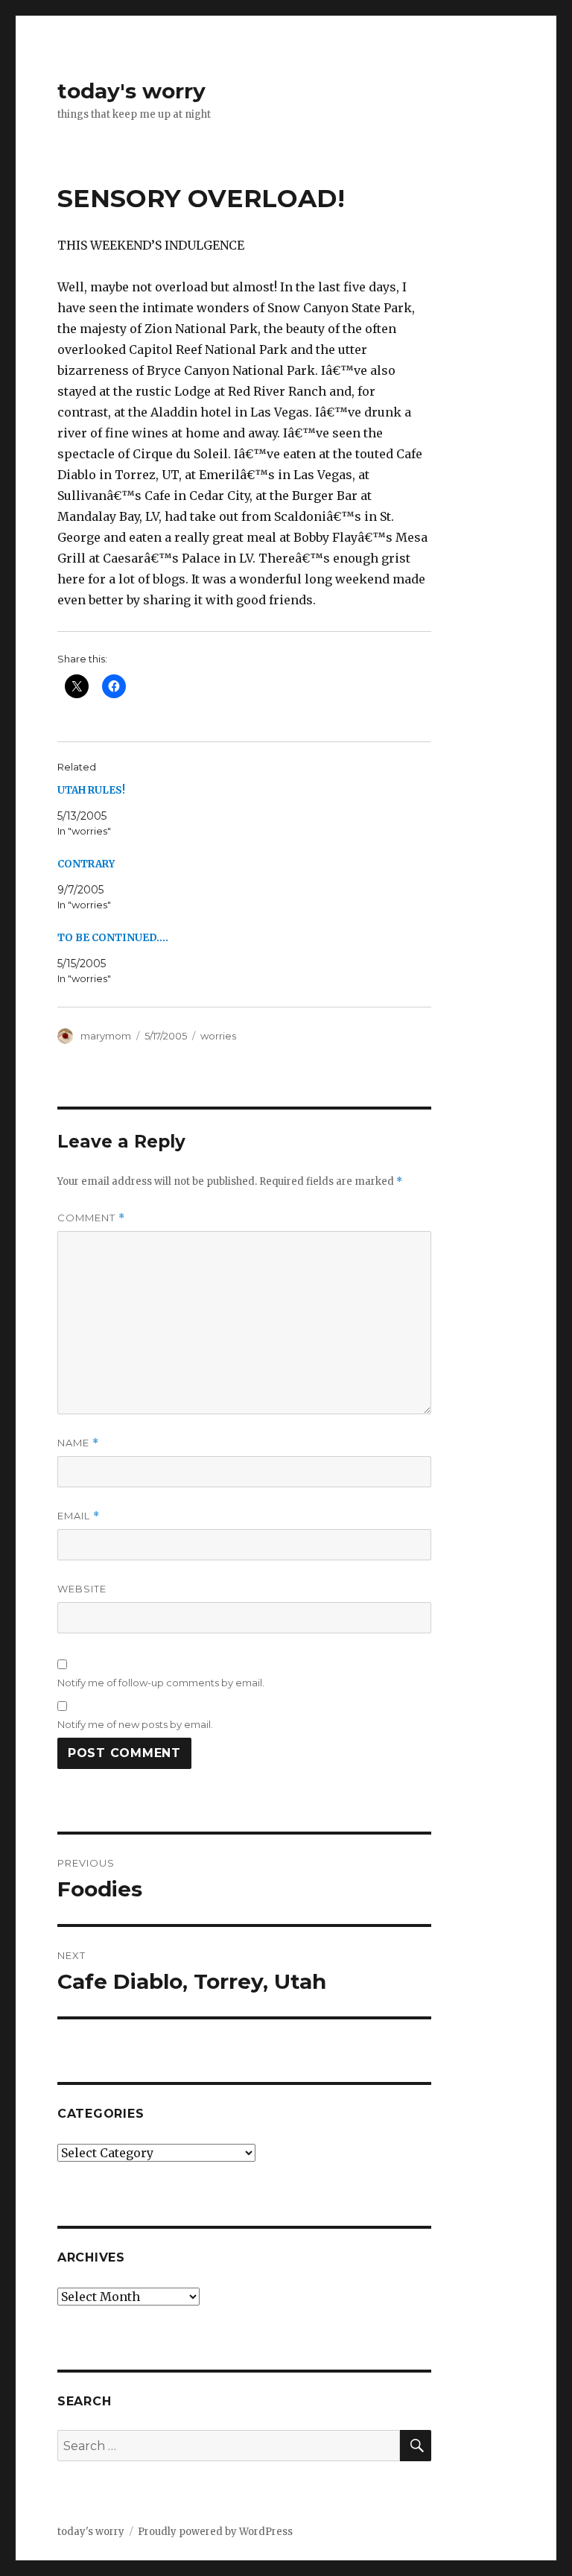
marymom (106, 1036)
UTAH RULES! (91, 790)
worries (218, 1036)
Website (82, 1589)
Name (78, 1443)
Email (79, 1516)
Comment (91, 1218)
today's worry (131, 91)
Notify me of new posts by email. (135, 1724)
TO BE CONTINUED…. (113, 938)
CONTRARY (86, 864)
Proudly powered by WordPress (215, 2532)
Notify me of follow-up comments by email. (161, 1683)
